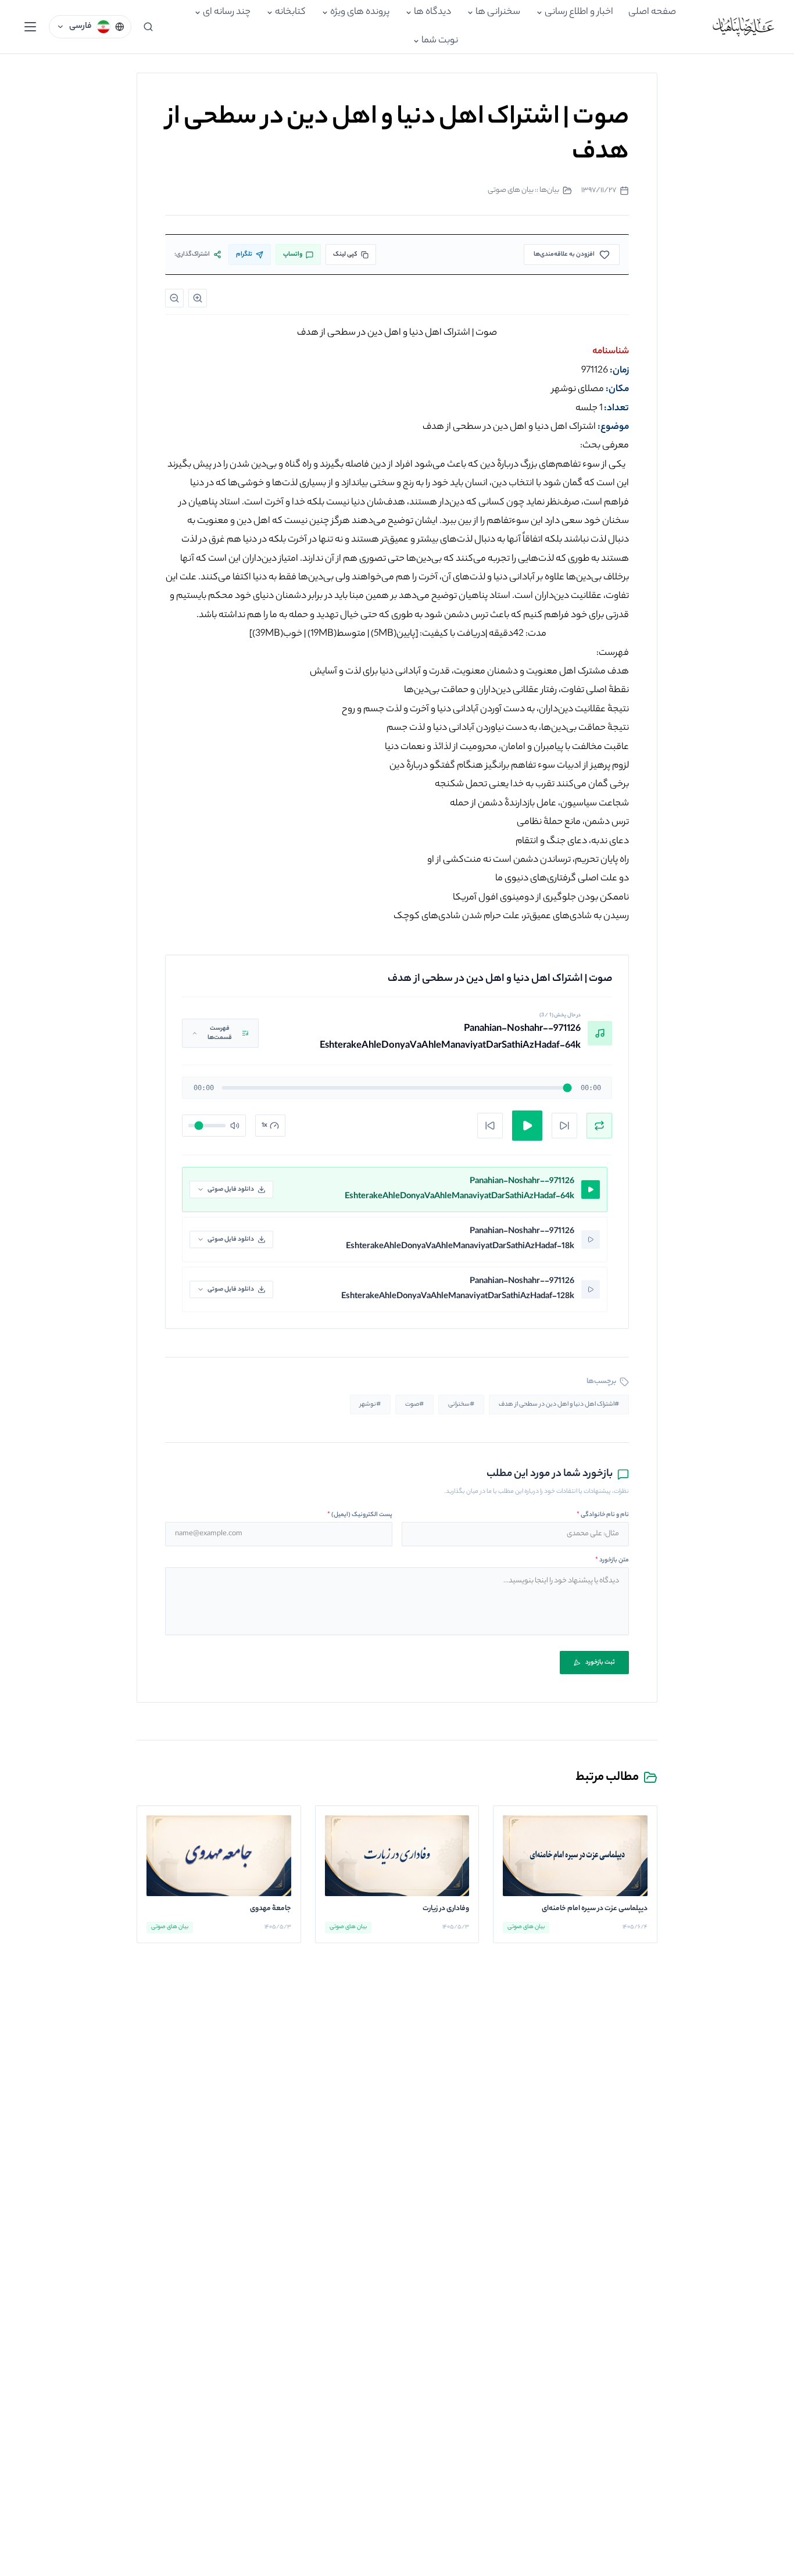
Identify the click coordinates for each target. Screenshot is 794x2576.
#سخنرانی (461, 1405)
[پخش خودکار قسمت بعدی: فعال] (599, 1126)
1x (264, 1126)
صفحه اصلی (652, 12)
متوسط (337, 634)
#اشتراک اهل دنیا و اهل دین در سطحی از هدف (559, 1405)
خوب (277, 634)
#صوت (414, 1405)
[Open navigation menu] (30, 27)
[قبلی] (490, 1126)
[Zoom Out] (174, 298)
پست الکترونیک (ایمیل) (360, 1515)
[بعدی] (564, 1126)
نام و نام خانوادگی (603, 1515)
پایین (393, 634)
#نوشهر (370, 1405)
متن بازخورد (612, 1560)
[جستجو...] (148, 27)
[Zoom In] (198, 298)
